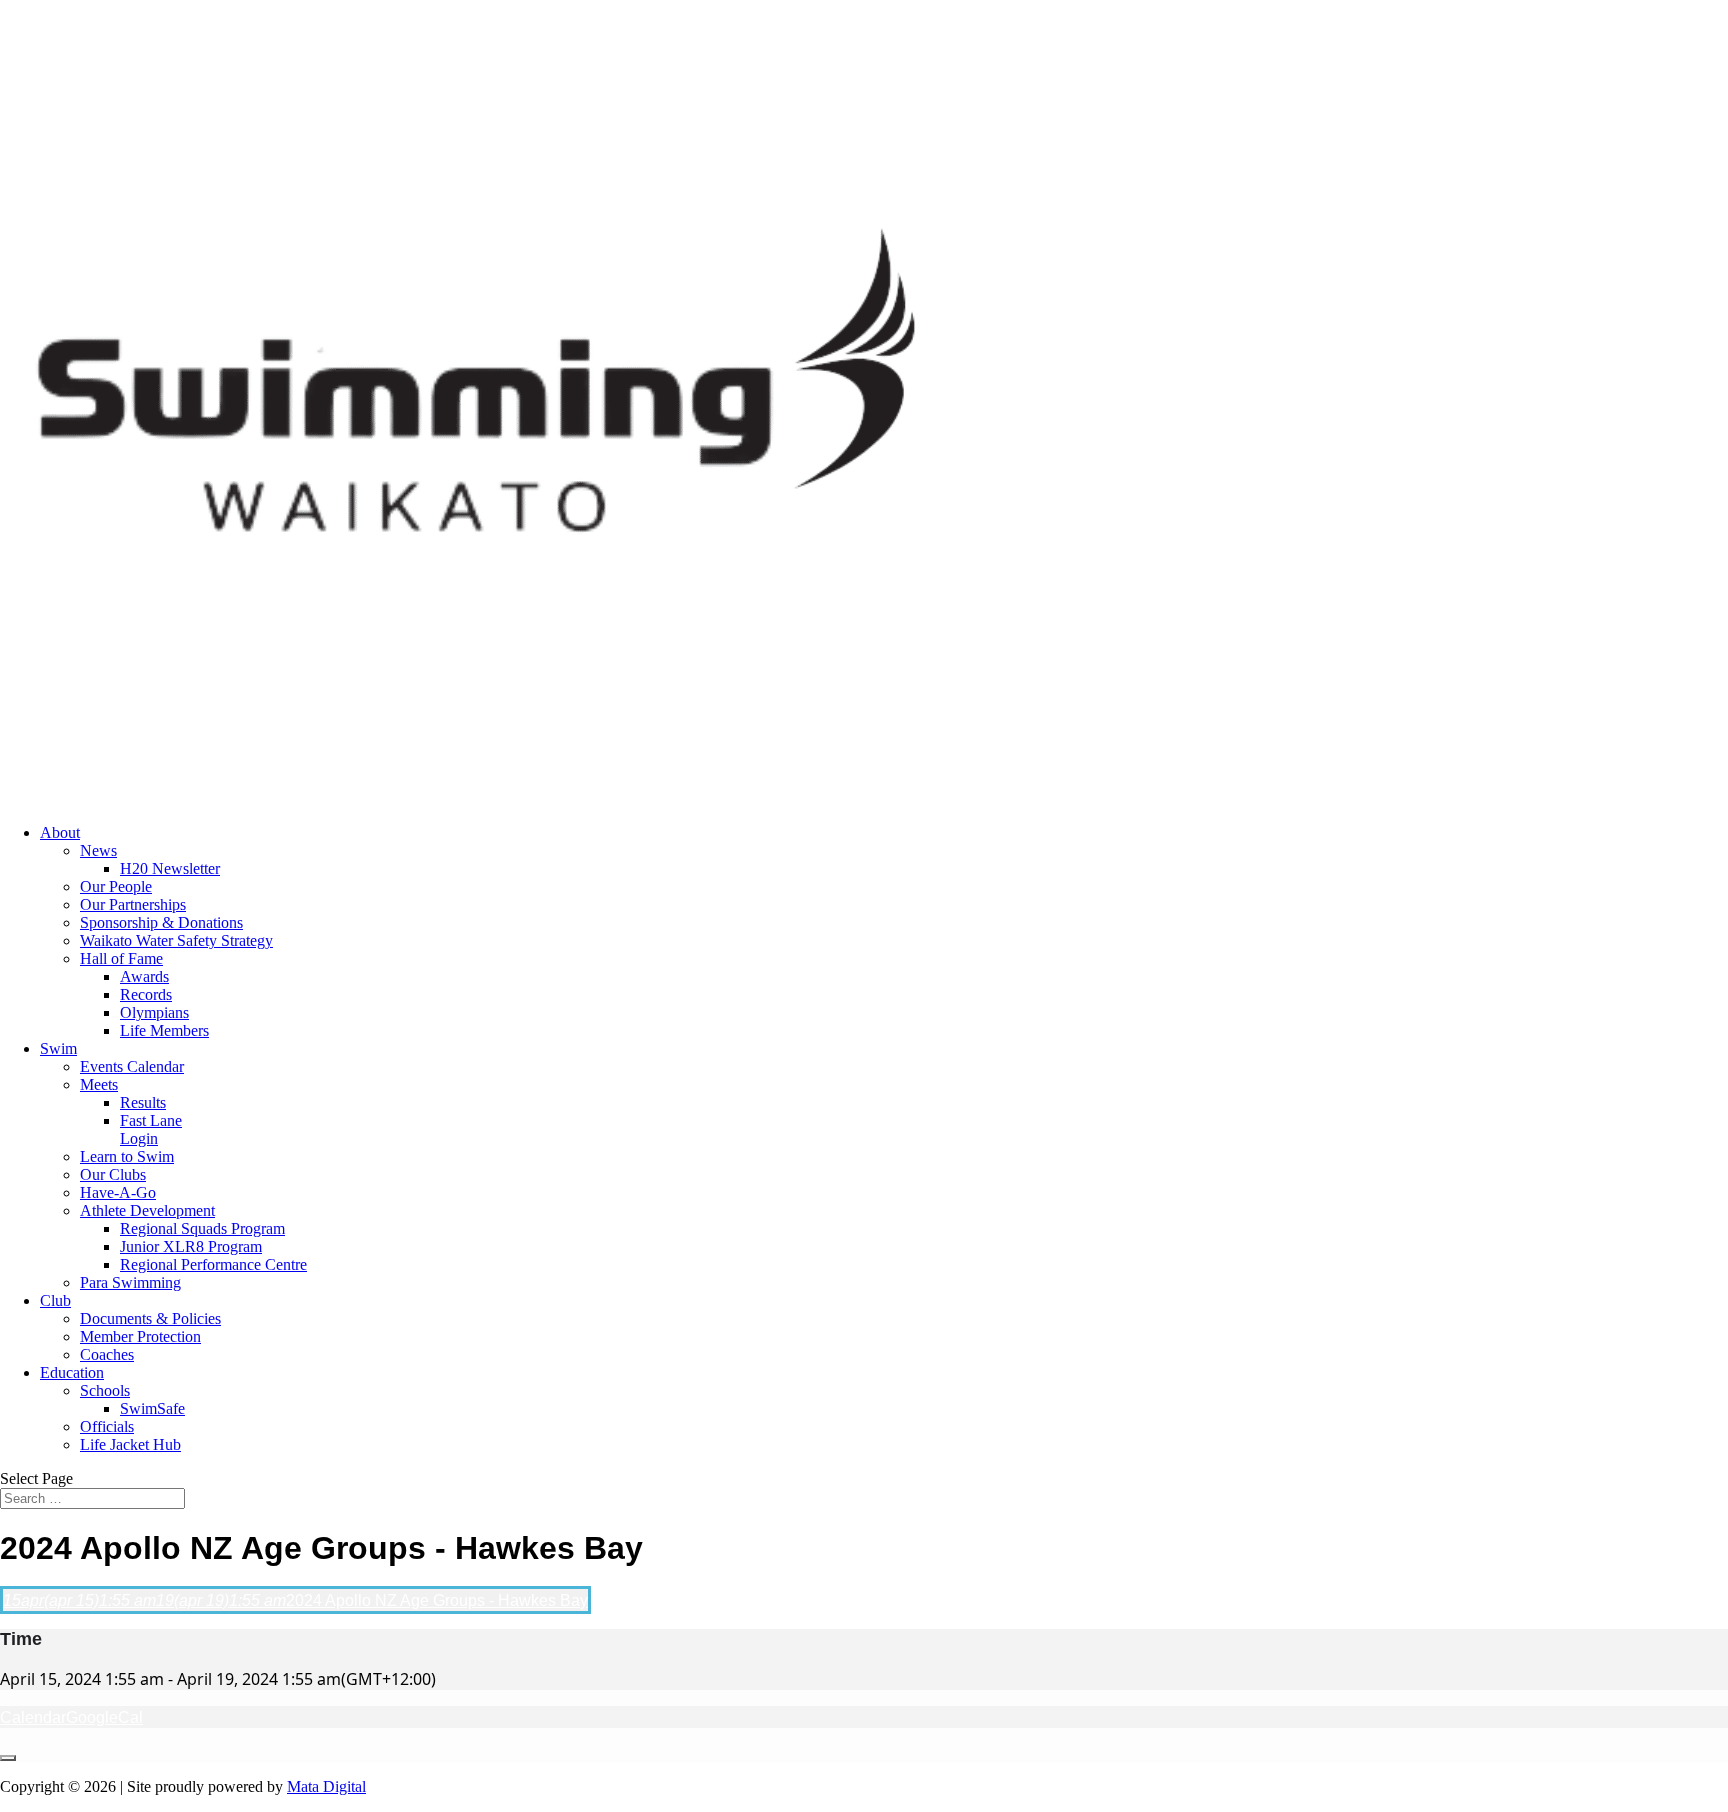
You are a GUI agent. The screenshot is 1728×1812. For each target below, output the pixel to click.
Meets (99, 1084)
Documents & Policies (150, 1318)
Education (72, 1372)
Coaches (107, 1354)
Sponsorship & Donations (161, 922)
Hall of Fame (121, 958)
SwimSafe (152, 1408)
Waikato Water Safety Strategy (176, 940)
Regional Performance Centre (213, 1264)
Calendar (33, 1717)
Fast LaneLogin (151, 1129)
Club (55, 1300)
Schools (105, 1390)
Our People (116, 886)
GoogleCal (104, 1717)
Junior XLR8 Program (191, 1246)
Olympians (154, 1012)
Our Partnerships (133, 904)
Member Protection (140, 1336)
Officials (107, 1426)
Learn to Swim (127, 1156)
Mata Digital (326, 1786)
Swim (58, 1048)
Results (143, 1102)
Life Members (164, 1030)
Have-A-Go (118, 1192)
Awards (144, 976)
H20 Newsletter (170, 868)
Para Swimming (130, 1282)
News (98, 850)
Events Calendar (132, 1066)
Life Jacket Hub (130, 1444)
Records (146, 994)
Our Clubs (113, 1174)
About (60, 832)
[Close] (8, 1758)
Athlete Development (147, 1210)
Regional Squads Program (202, 1228)
